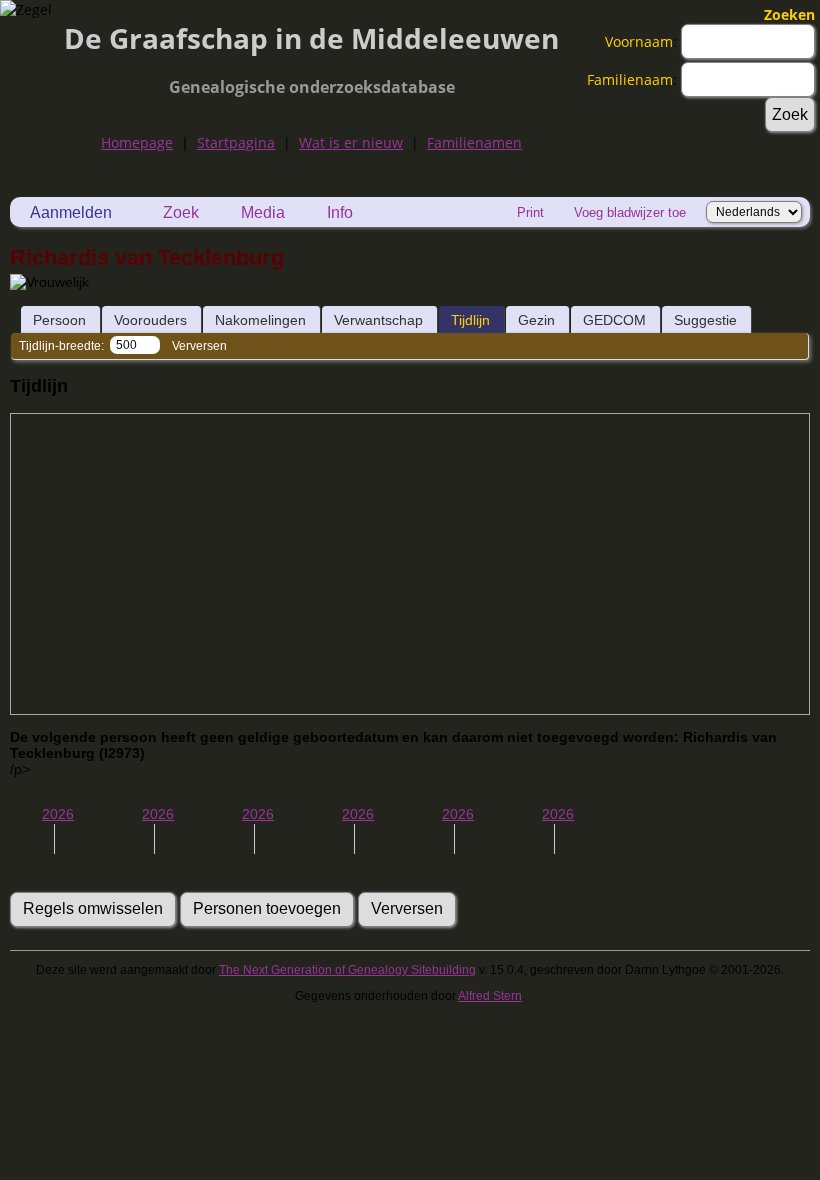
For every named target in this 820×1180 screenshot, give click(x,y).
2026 (58, 814)
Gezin (536, 320)
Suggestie (705, 320)
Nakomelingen (260, 320)
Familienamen (474, 142)
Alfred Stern (490, 996)
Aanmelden (71, 212)
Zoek (181, 212)
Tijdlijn (470, 320)
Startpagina (236, 142)
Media (263, 212)
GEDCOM (614, 320)
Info (340, 212)
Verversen (199, 346)
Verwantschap (378, 320)
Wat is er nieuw (351, 142)
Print (530, 212)
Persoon (59, 320)
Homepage (137, 142)
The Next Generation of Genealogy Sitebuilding (347, 970)
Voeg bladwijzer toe (630, 212)
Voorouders (150, 320)
